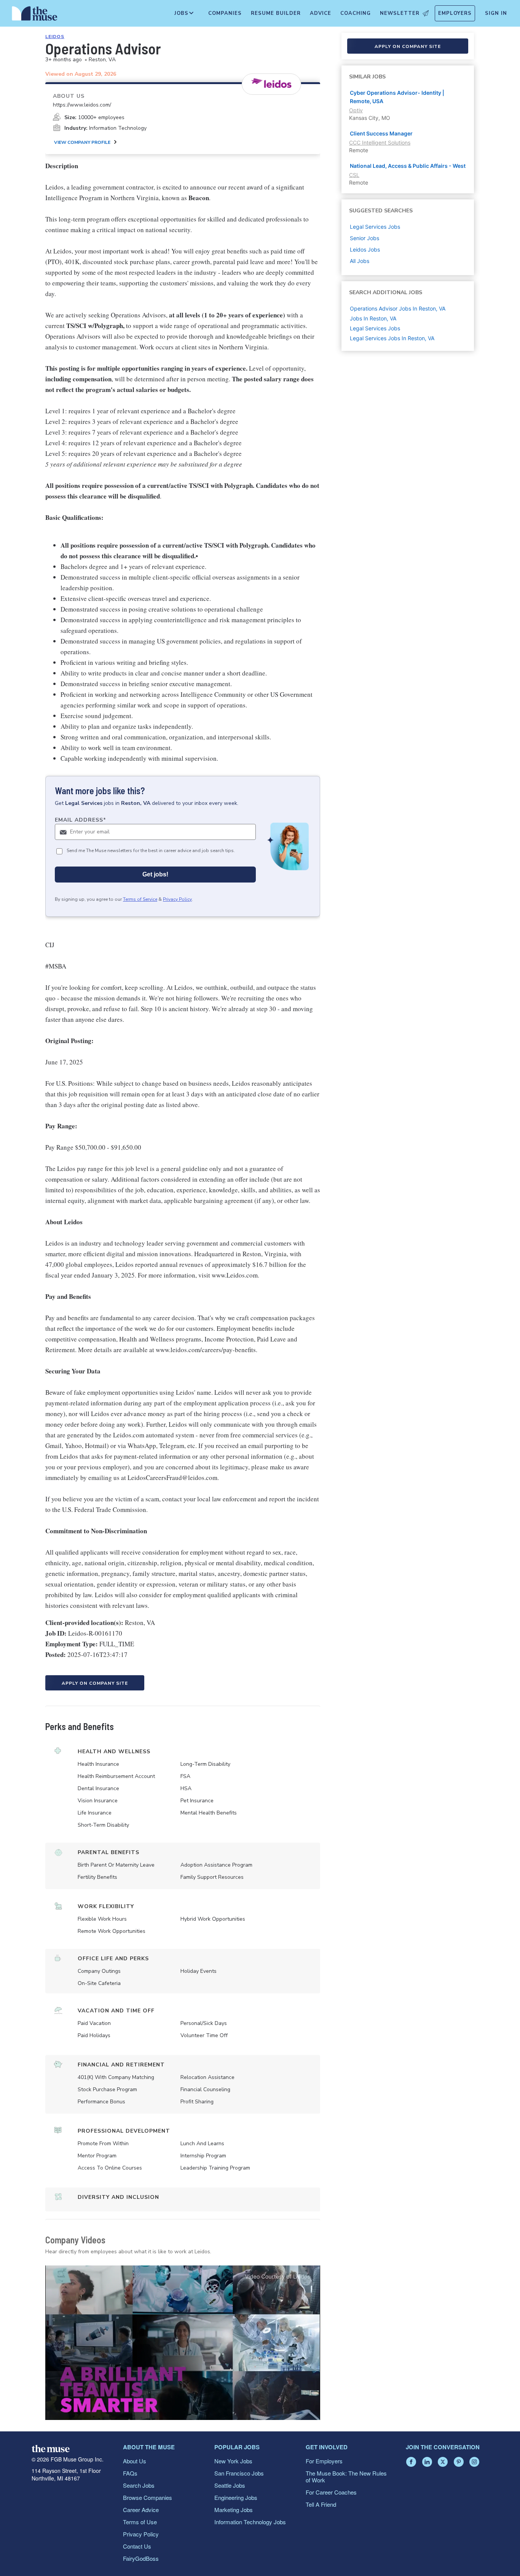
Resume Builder (276, 13)
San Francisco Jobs (239, 2473)
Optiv (356, 110)
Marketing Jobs (234, 2510)
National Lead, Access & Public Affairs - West (408, 166)
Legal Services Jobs (375, 328)
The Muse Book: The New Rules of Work (346, 2476)
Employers (455, 13)
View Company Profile (82, 142)
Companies (225, 13)
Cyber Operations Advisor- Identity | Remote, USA (397, 97)
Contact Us (137, 2546)
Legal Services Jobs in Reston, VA (392, 338)
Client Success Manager (381, 133)
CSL (354, 175)
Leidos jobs (365, 249)
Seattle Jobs (230, 2485)
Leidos (55, 37)
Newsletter (400, 13)
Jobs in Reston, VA (373, 318)
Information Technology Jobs (250, 2522)
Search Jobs (139, 2485)
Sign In (496, 13)
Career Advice (141, 2510)
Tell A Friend (321, 2504)
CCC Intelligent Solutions (380, 143)
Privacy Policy (177, 899)
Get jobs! (155, 874)
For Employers (324, 2461)
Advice (321, 13)
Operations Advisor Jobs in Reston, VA (398, 308)
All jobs (360, 261)
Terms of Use (140, 2522)
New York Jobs (233, 2461)
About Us (135, 2461)
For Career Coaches (331, 2492)
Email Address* (81, 820)
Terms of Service (140, 899)
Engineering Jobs (236, 2497)
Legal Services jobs (375, 227)
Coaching (356, 13)
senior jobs (364, 238)
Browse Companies (148, 2497)
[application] (183, 2343)
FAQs (130, 2473)
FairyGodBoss (141, 2558)
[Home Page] (35, 15)
